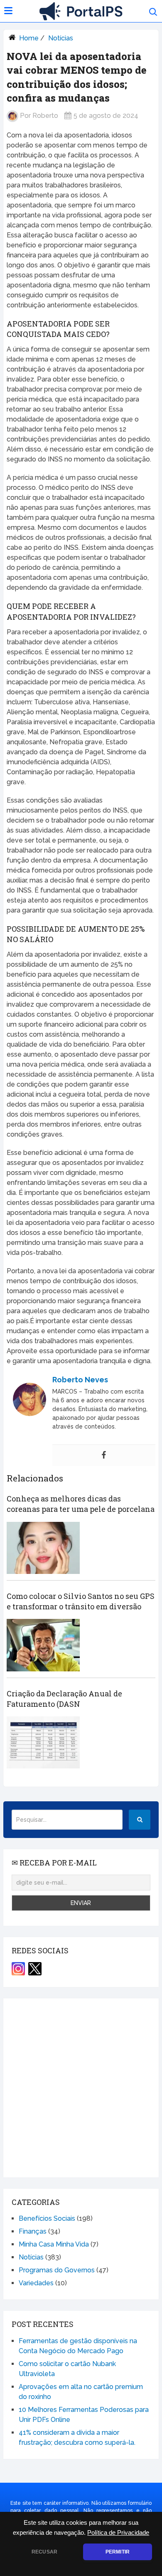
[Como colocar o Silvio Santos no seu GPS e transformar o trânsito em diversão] (43, 1645)
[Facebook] (104, 1455)
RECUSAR (44, 2552)
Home (29, 38)
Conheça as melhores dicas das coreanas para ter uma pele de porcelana (81, 1504)
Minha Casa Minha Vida (54, 2244)
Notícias (61, 38)
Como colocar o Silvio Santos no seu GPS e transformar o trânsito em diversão (81, 1601)
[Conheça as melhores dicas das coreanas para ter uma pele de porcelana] (43, 1548)
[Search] (140, 1820)
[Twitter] (35, 1969)
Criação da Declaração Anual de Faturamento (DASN (64, 1699)
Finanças (33, 2231)
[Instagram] (18, 1969)
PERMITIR (118, 2552)
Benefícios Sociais (47, 2218)
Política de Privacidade (118, 2533)
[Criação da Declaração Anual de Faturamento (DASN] (43, 1742)
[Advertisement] (81, 2088)
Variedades (36, 2283)
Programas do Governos (57, 2270)
